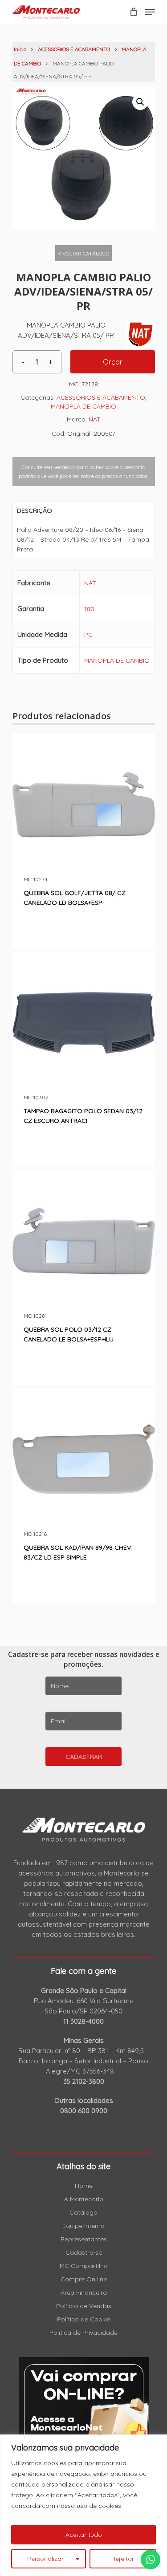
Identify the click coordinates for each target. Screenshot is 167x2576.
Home (84, 2186)
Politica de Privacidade (83, 2333)
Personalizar (45, 2559)
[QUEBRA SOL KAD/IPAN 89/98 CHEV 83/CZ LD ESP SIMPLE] (84, 1459)
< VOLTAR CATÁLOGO (84, 253)
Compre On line (84, 2279)
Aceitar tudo (84, 2535)
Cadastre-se (84, 2252)
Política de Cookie (84, 2319)
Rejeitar (123, 2559)
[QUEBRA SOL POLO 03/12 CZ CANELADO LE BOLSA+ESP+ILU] (84, 1241)
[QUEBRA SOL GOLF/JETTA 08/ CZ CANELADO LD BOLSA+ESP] (84, 805)
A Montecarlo (84, 2199)
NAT (95, 419)
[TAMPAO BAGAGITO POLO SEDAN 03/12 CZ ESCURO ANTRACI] (84, 1023)
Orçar (113, 362)
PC (88, 635)
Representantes (84, 2239)
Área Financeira (84, 2292)
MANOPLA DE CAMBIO (83, 406)
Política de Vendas (84, 2306)
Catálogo (83, 2212)
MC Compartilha (84, 2266)
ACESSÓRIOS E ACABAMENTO (74, 49)
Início (20, 49)
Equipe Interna (83, 2226)
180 (89, 609)
